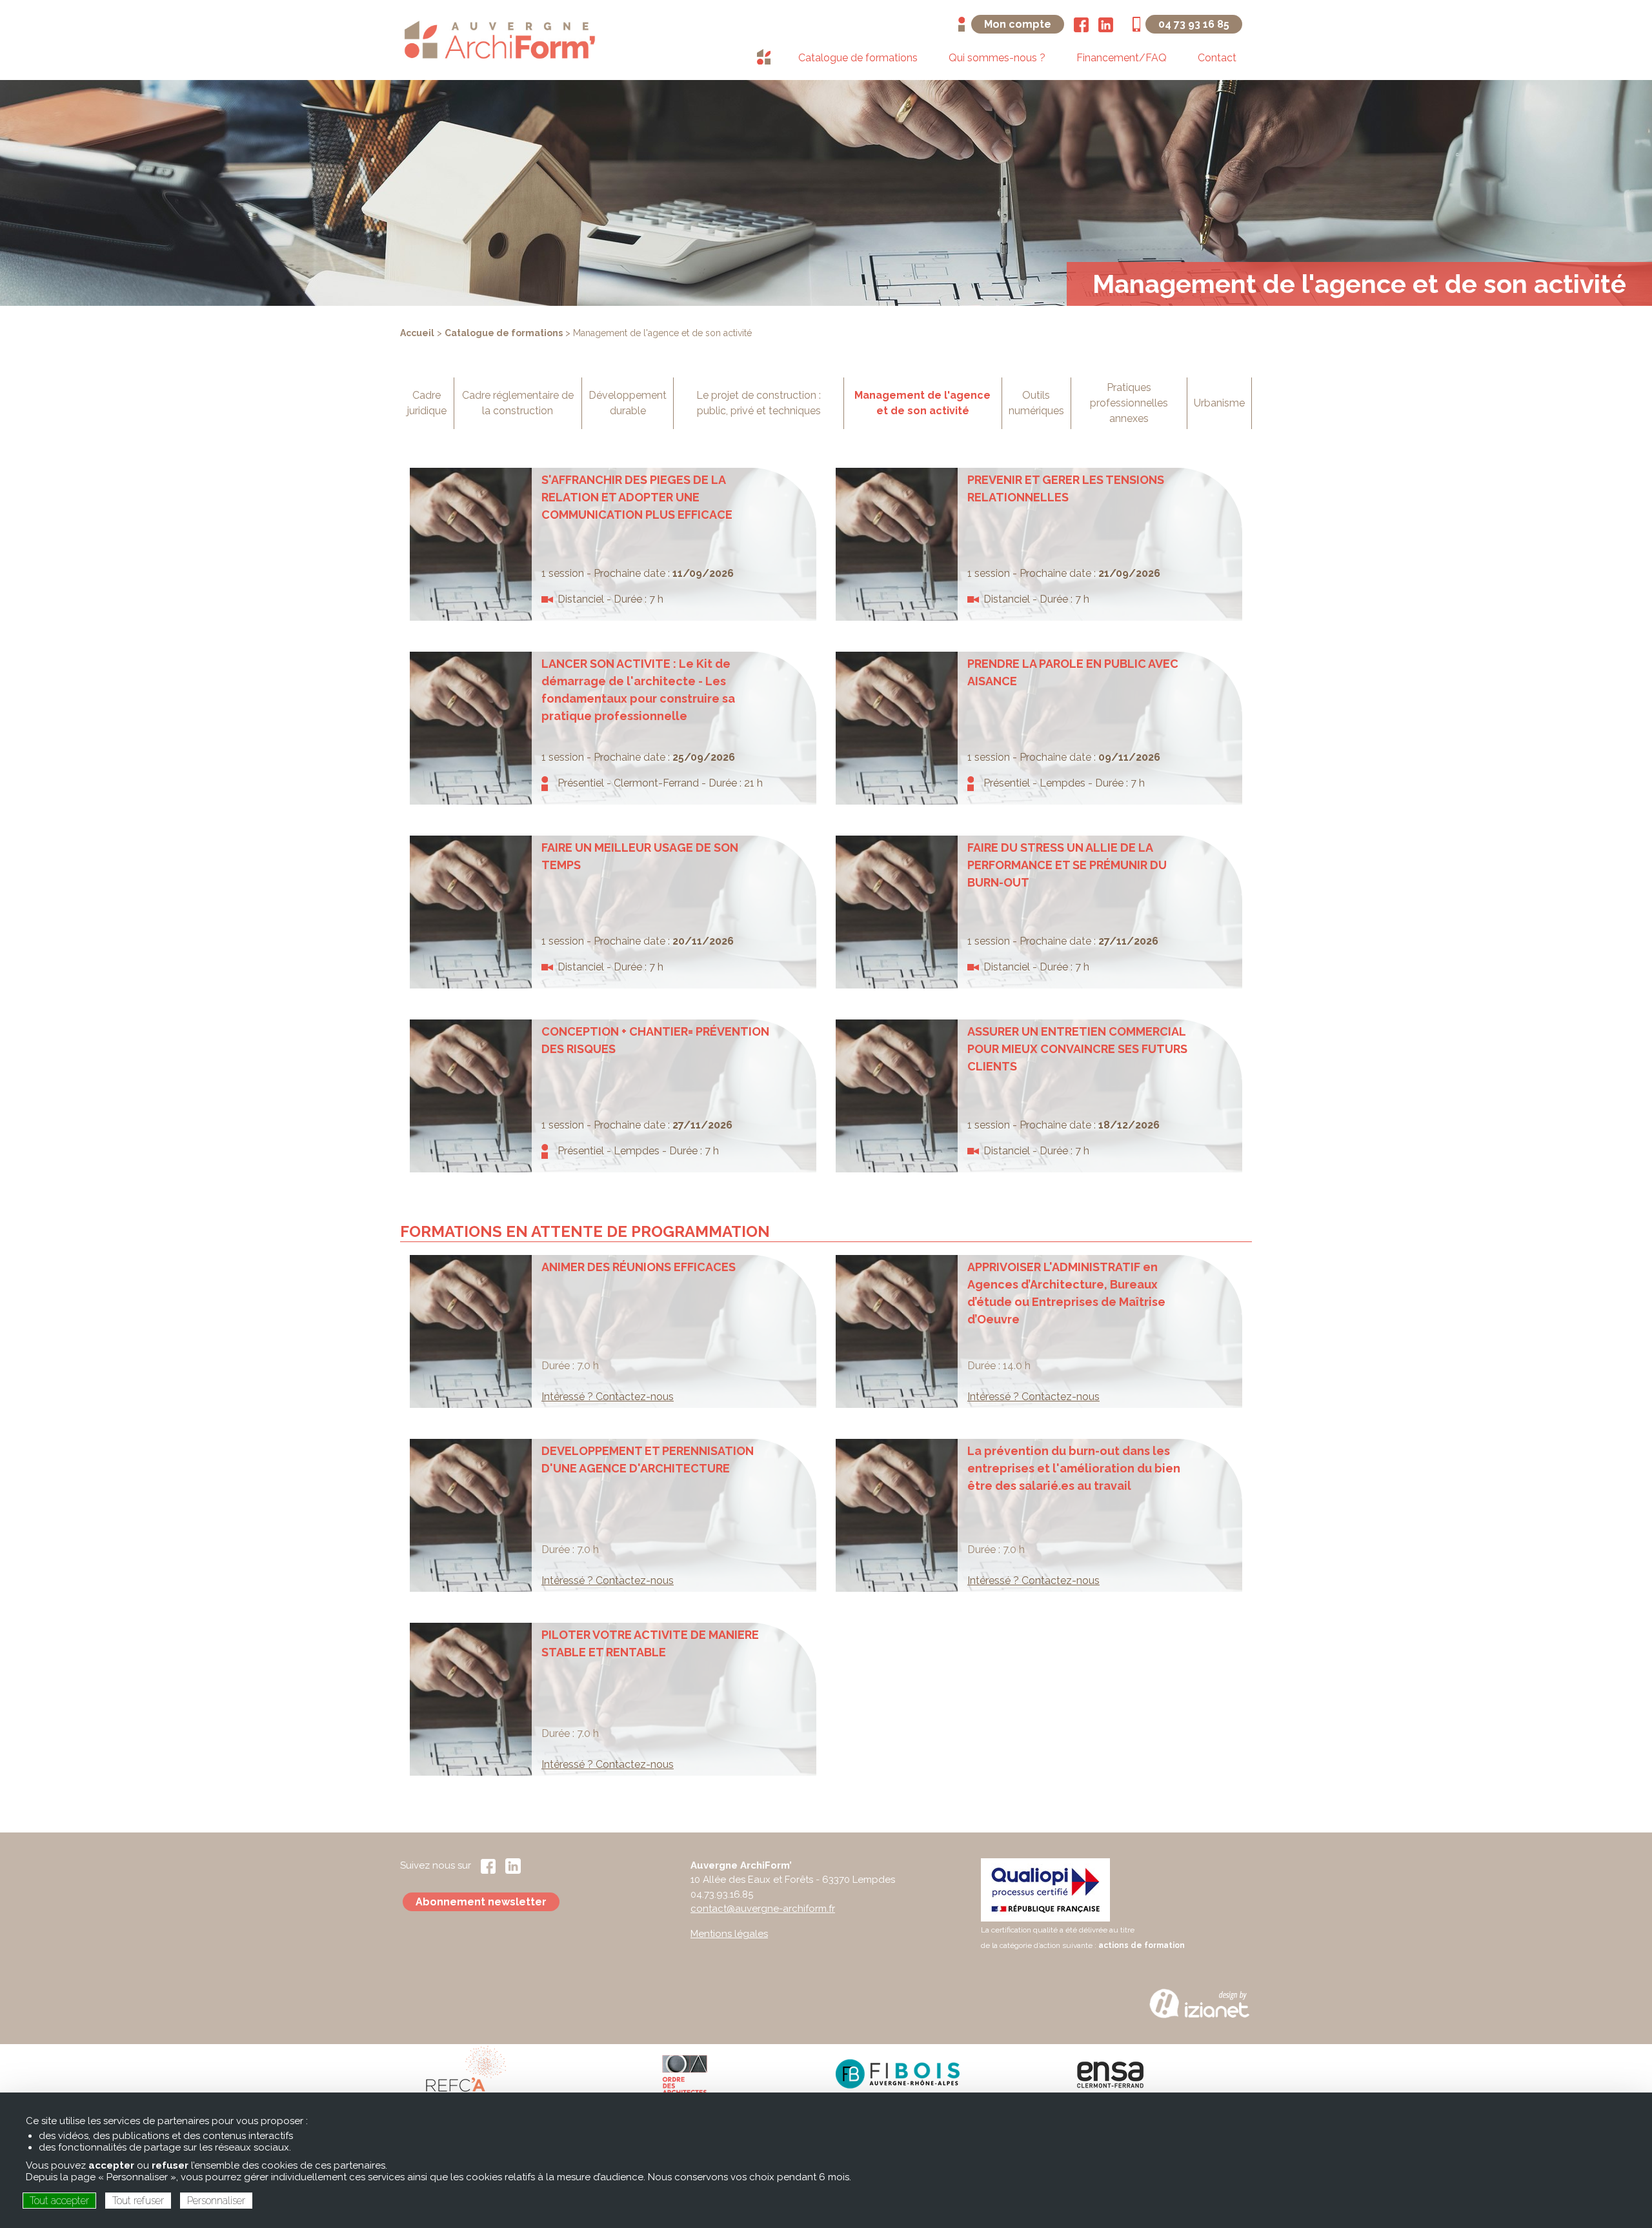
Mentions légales (729, 1934)
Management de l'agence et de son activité (922, 403)
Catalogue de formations (504, 333)
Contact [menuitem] (1217, 58)
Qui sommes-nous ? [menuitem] (997, 58)
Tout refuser (138, 2201)
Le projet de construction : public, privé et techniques (759, 403)
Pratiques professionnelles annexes (1129, 403)
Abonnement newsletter (481, 1902)
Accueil (417, 333)
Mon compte (1018, 24)
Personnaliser (216, 2201)
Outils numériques (1036, 403)
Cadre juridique (427, 403)
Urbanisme (1219, 403)
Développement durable (628, 403)
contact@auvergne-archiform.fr (763, 1909)
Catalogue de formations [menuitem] (858, 58)
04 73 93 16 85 (1194, 24)
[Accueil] (499, 39)
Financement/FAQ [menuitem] (1122, 58)
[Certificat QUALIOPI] (1045, 1889)
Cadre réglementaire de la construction (518, 403)
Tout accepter (59, 2201)
